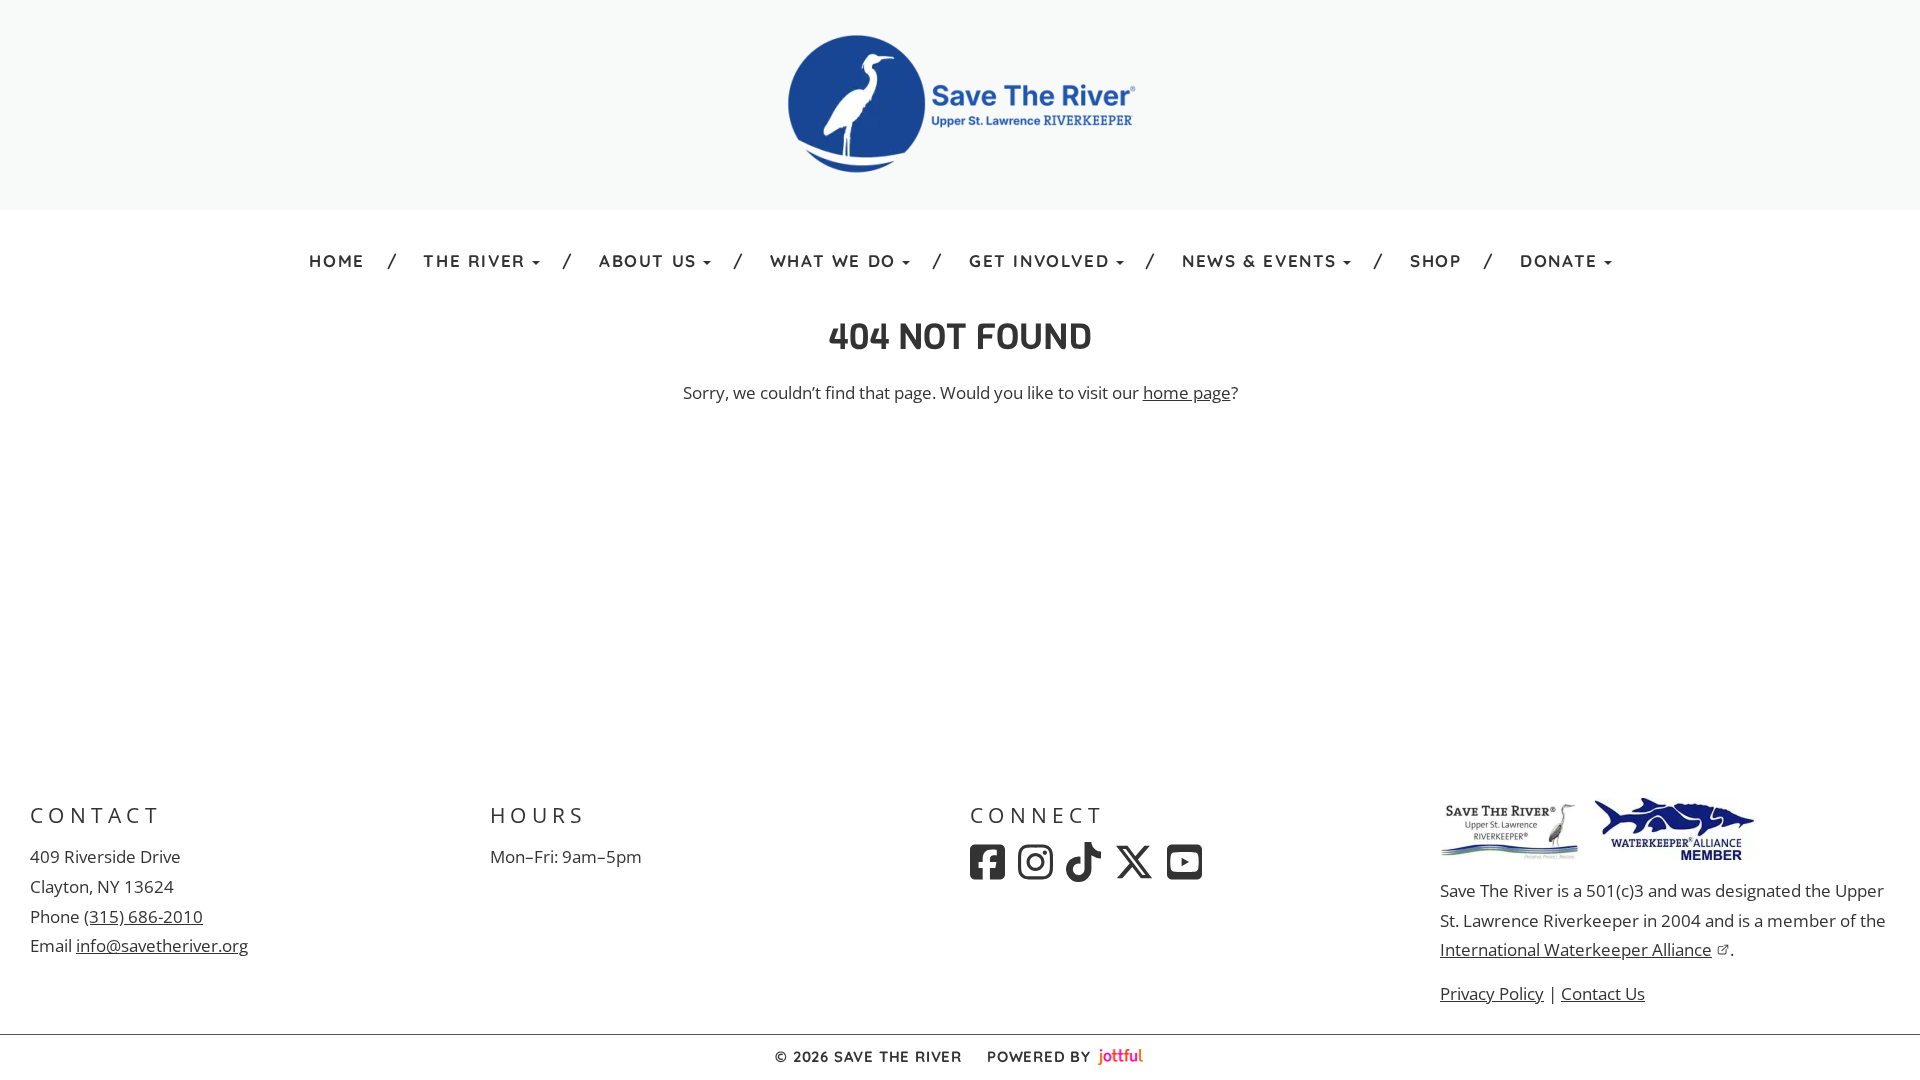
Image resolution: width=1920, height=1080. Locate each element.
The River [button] (474, 260)
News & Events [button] (1259, 260)
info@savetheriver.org (162, 945)
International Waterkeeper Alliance (1576, 949)
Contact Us (1603, 993)
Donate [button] (1559, 260)
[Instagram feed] (1035, 862)
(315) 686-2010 (143, 916)
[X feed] (1134, 862)
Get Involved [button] (1039, 260)
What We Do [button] (833, 260)
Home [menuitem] (336, 260)
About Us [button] (648, 260)
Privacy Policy (1492, 993)
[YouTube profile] (1184, 862)
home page (1187, 392)
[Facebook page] (987, 862)
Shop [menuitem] (1435, 260)
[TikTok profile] (1083, 862)
